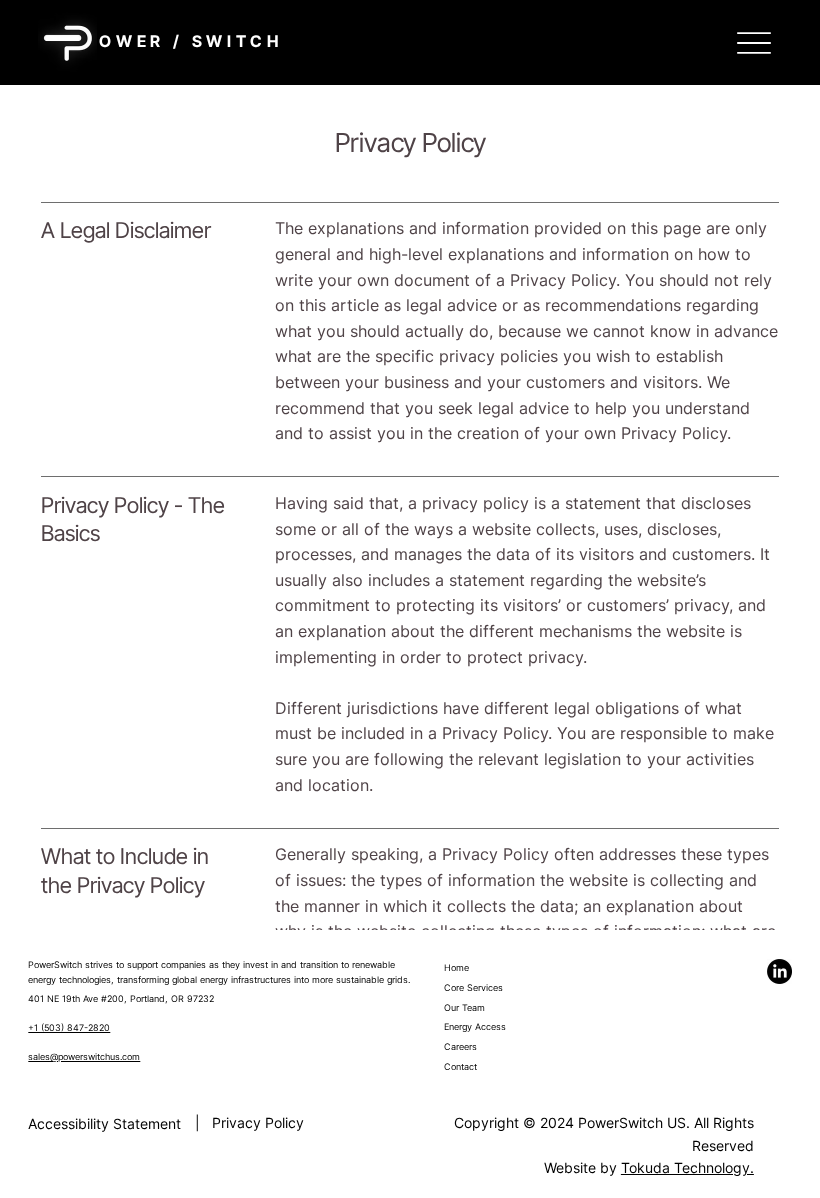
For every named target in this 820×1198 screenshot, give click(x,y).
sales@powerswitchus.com (84, 1056)
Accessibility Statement (104, 1123)
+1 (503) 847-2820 (69, 1027)
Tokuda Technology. (687, 1167)
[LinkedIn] (779, 971)
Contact (460, 1066)
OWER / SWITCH (190, 41)
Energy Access (475, 1026)
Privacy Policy (258, 1122)
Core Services (473, 987)
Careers (460, 1046)
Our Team (464, 1007)
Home (456, 967)
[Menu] (754, 42)
